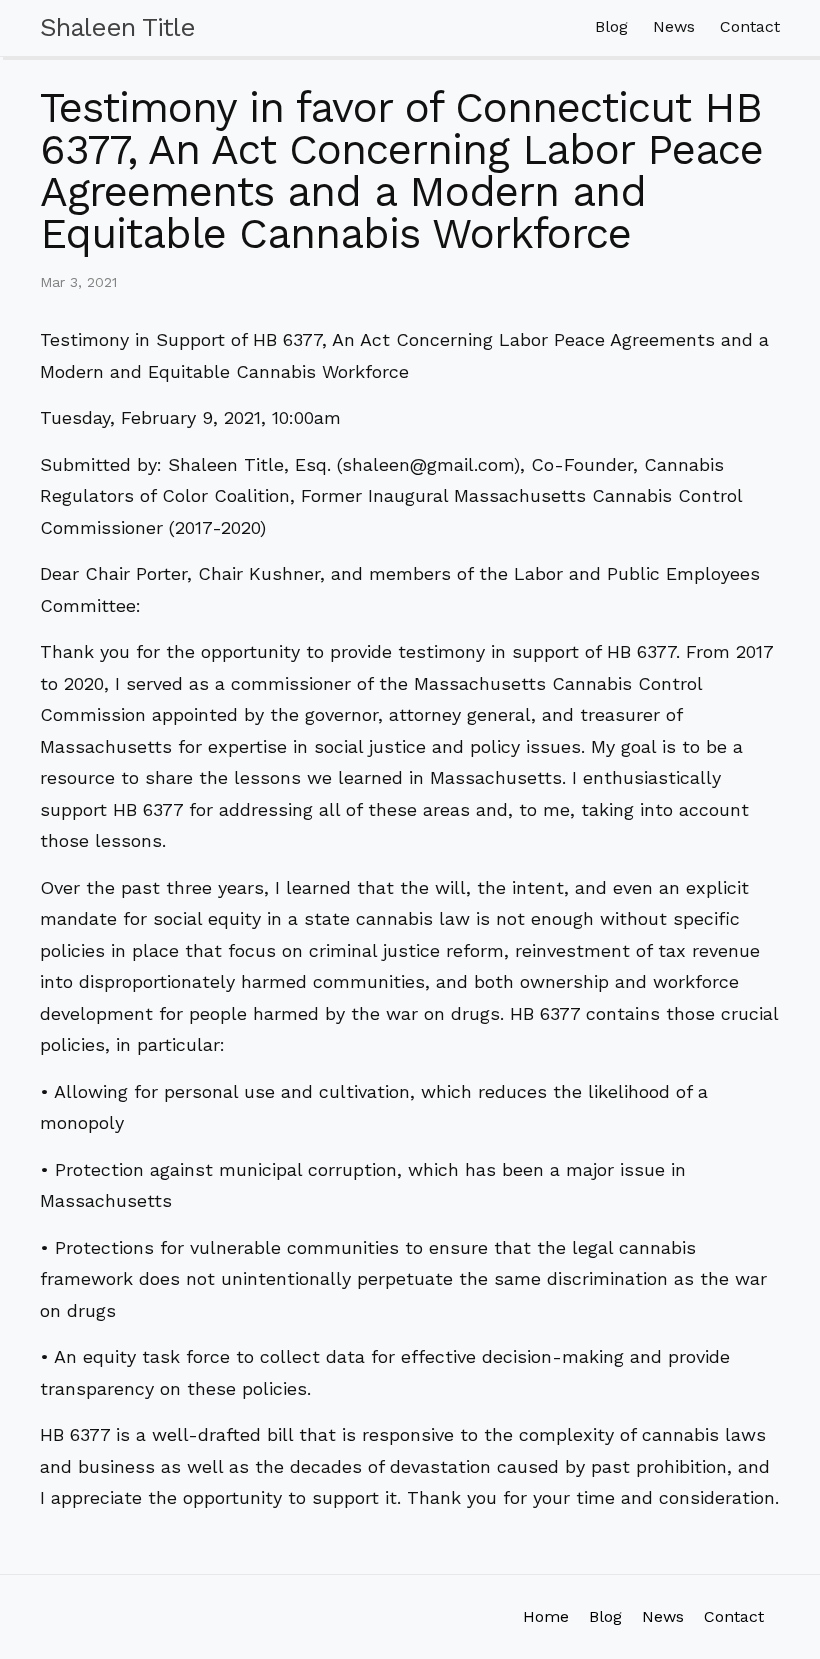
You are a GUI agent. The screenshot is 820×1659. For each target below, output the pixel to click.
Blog (611, 26)
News (674, 26)
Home (546, 1616)
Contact (750, 26)
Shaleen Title (117, 27)
